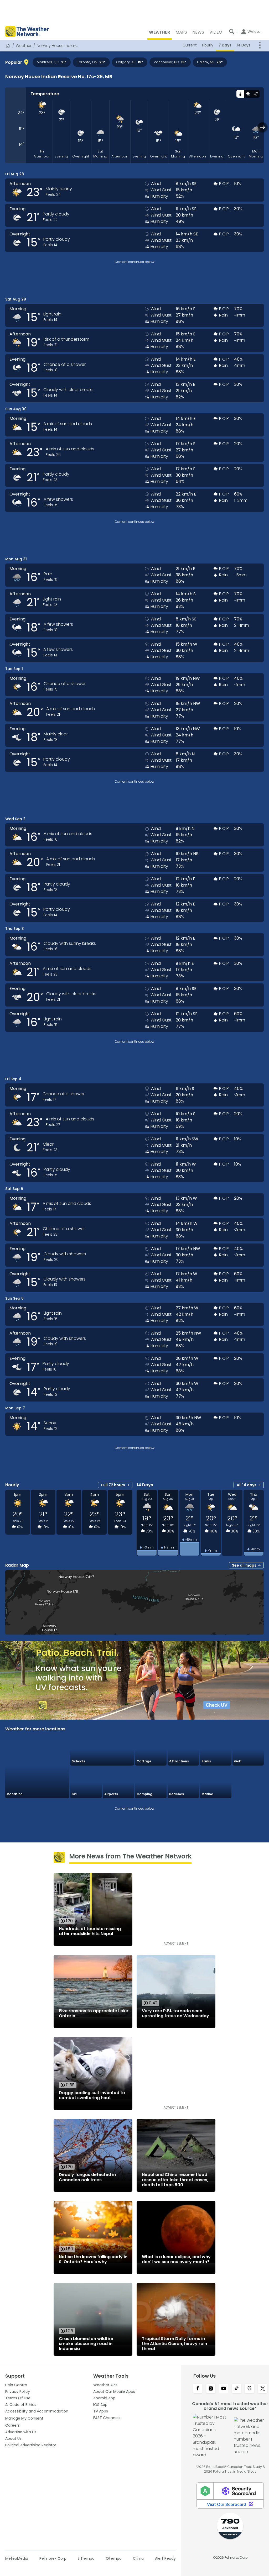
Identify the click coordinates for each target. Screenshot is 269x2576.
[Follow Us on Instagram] (211, 2389)
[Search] (232, 31)
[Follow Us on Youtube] (224, 2389)
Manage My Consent (24, 2418)
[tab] (240, 94)
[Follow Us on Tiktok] (237, 2389)
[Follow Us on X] (263, 2389)
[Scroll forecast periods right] (263, 127)
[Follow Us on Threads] (249, 2389)
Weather (24, 46)
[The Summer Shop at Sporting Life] (248, 1782)
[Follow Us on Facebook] (198, 2389)
